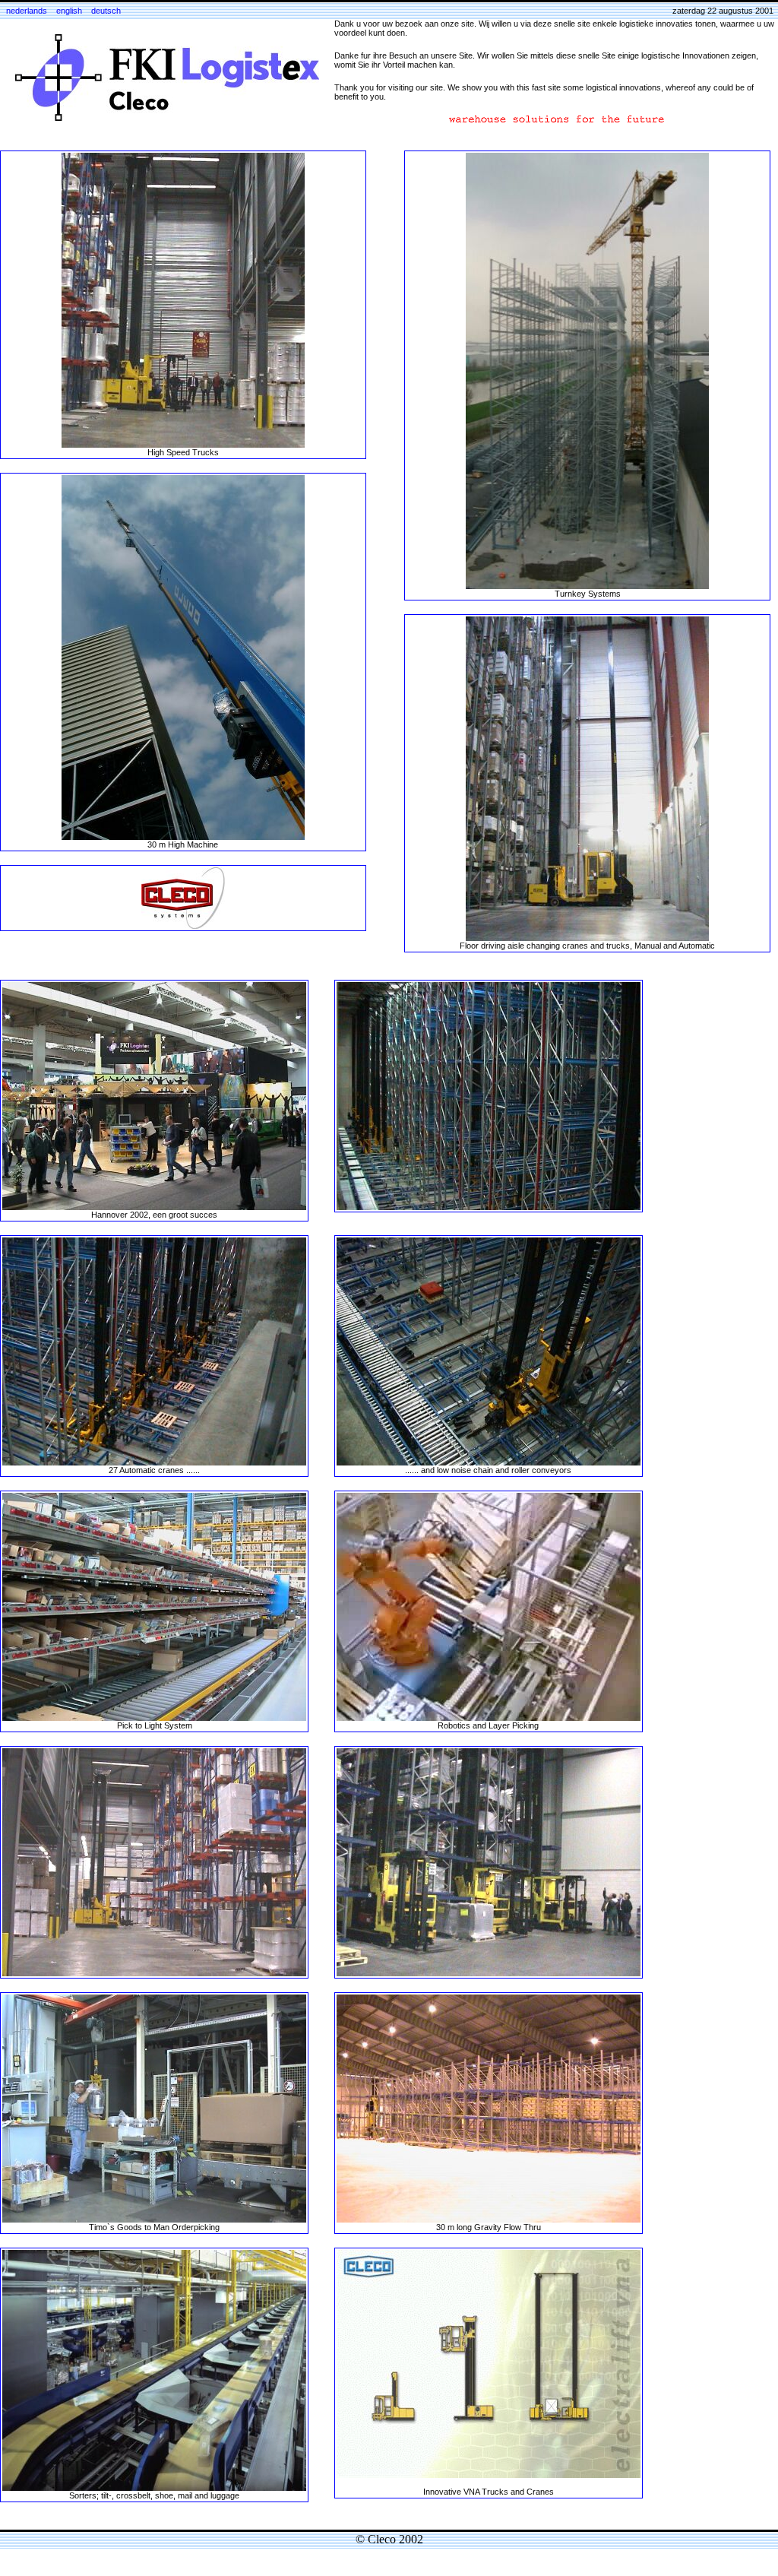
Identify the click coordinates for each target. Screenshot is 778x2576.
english (69, 11)
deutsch (106, 11)
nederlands (27, 11)
